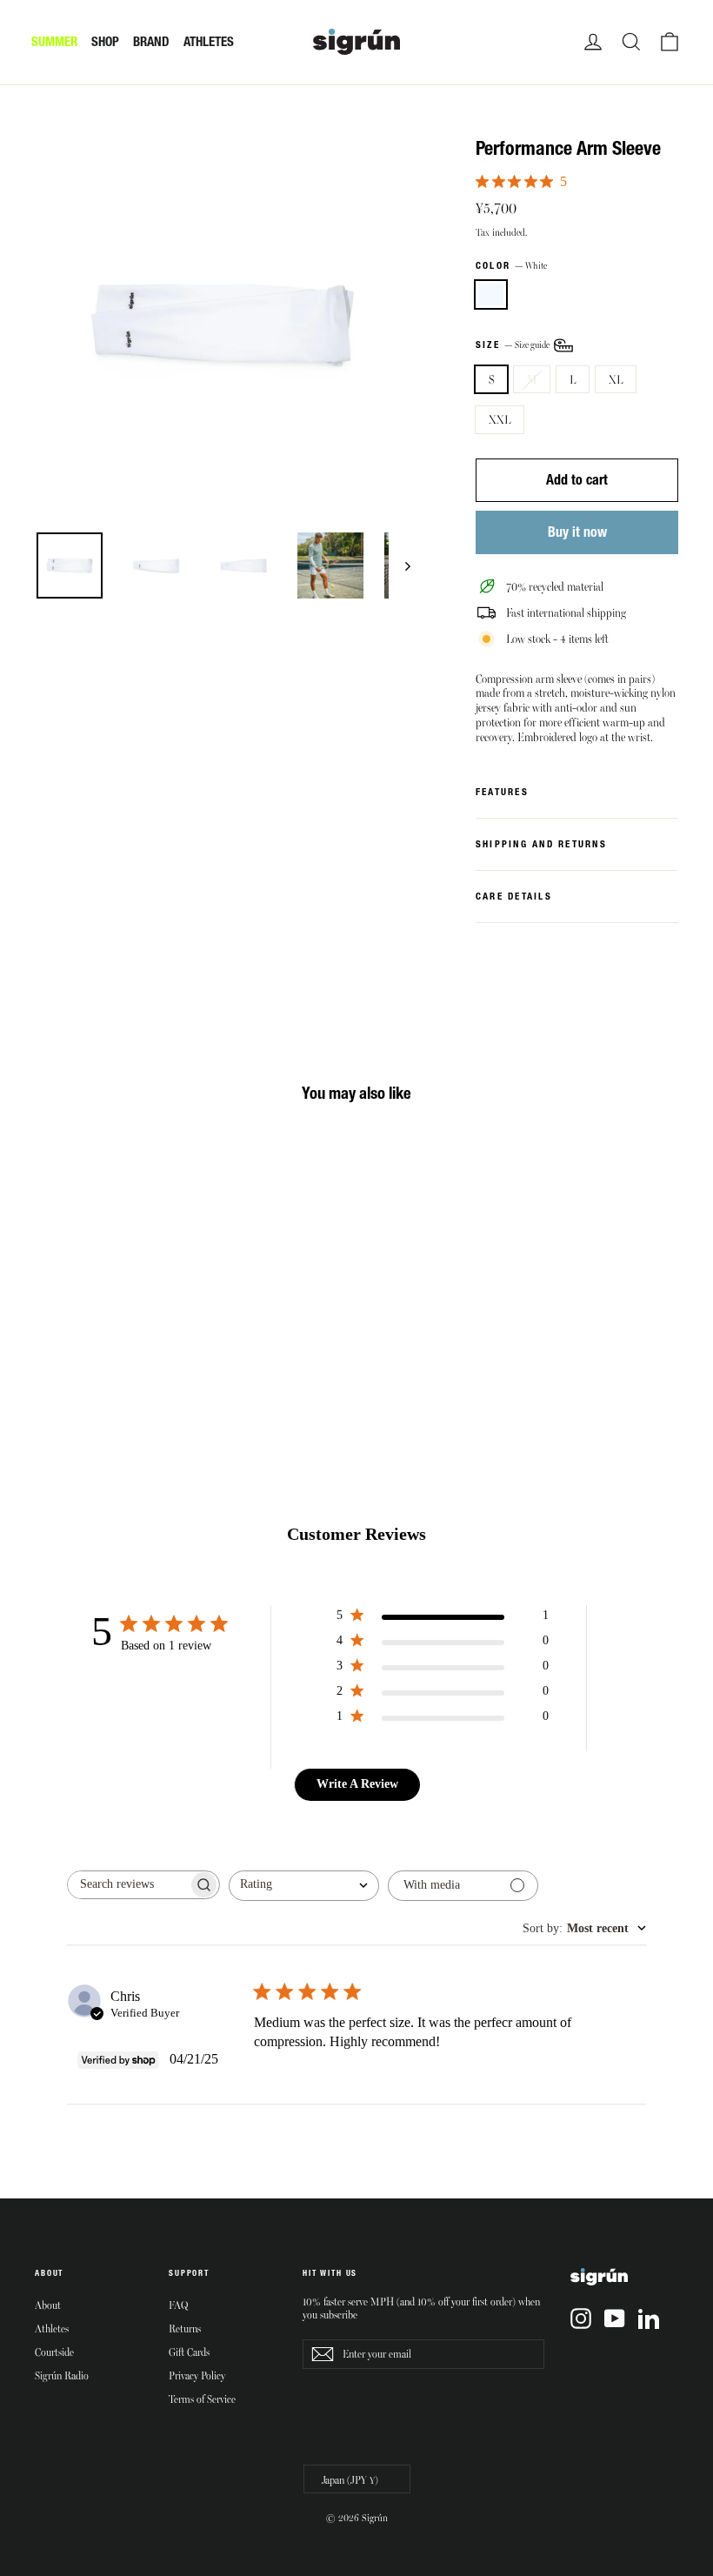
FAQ (178, 2305)
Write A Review (357, 1784)
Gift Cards (189, 2352)
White (491, 294)
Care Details (514, 896)
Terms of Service (202, 2399)
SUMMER (54, 41)
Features (502, 792)
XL (616, 379)
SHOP (105, 41)
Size (513, 343)
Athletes (52, 2328)
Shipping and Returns (541, 844)
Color (511, 265)
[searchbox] (128, 1885)
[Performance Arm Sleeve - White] (46, 1330)
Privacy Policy (197, 2375)
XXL (500, 419)
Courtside (54, 2352)
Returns (185, 2328)
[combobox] (304, 1886)
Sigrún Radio (62, 2375)
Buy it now (577, 532)
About (48, 2305)
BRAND (151, 41)
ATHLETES (209, 41)
